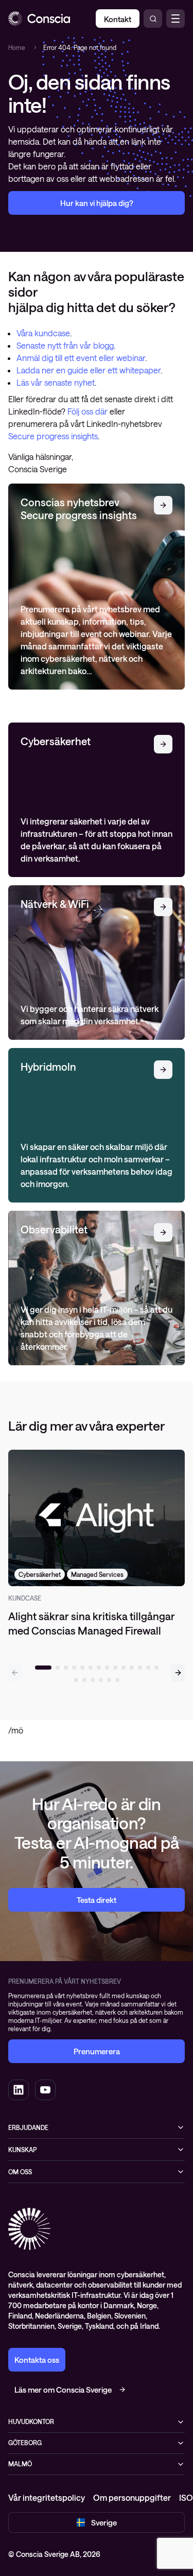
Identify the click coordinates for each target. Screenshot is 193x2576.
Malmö (20, 2464)
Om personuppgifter (132, 2497)
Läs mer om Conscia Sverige (63, 2390)
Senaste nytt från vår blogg (65, 345)
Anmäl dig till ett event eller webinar (81, 358)
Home (17, 47)
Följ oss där (89, 411)
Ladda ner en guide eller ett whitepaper (89, 370)
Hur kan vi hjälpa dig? (97, 203)
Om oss (20, 2172)
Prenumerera (97, 2051)
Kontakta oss (37, 2360)
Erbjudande (28, 2127)
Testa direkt (97, 1900)
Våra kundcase (43, 333)
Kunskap (22, 2150)
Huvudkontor (31, 2422)
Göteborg (25, 2443)
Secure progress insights (53, 436)
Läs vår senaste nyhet (56, 382)
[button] (178, 1673)
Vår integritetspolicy (47, 2497)
